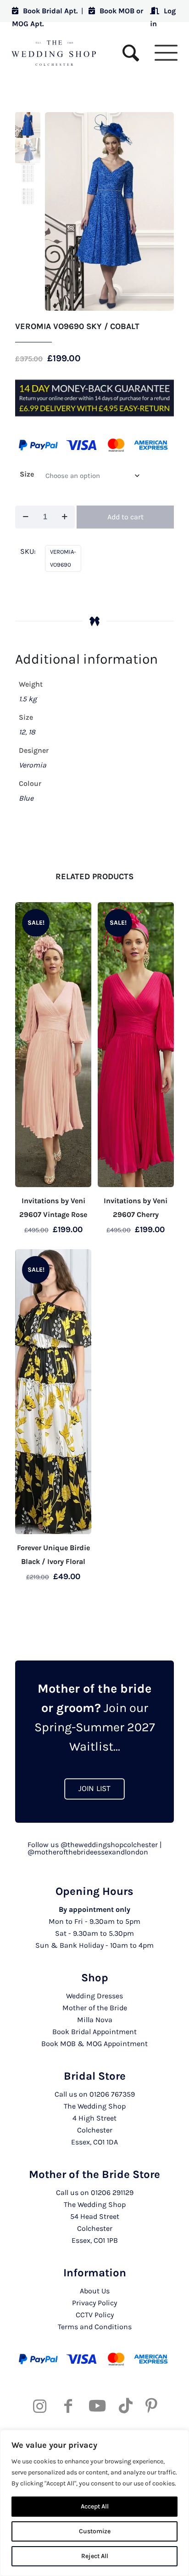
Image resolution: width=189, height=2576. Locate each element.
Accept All (95, 2506)
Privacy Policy (94, 2303)
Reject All (95, 2556)
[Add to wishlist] (81, 913)
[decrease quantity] (25, 517)
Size (27, 474)
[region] (94, 2503)
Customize (95, 2531)
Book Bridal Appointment (94, 2032)
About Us (95, 2291)
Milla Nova (95, 2020)
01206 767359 (112, 2094)
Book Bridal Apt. (50, 11)
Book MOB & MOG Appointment (94, 2044)
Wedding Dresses (94, 1996)
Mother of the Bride (95, 2008)
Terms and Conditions (95, 2327)
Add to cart (125, 517)
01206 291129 (112, 2192)
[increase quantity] (64, 517)
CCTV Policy (95, 2315)
